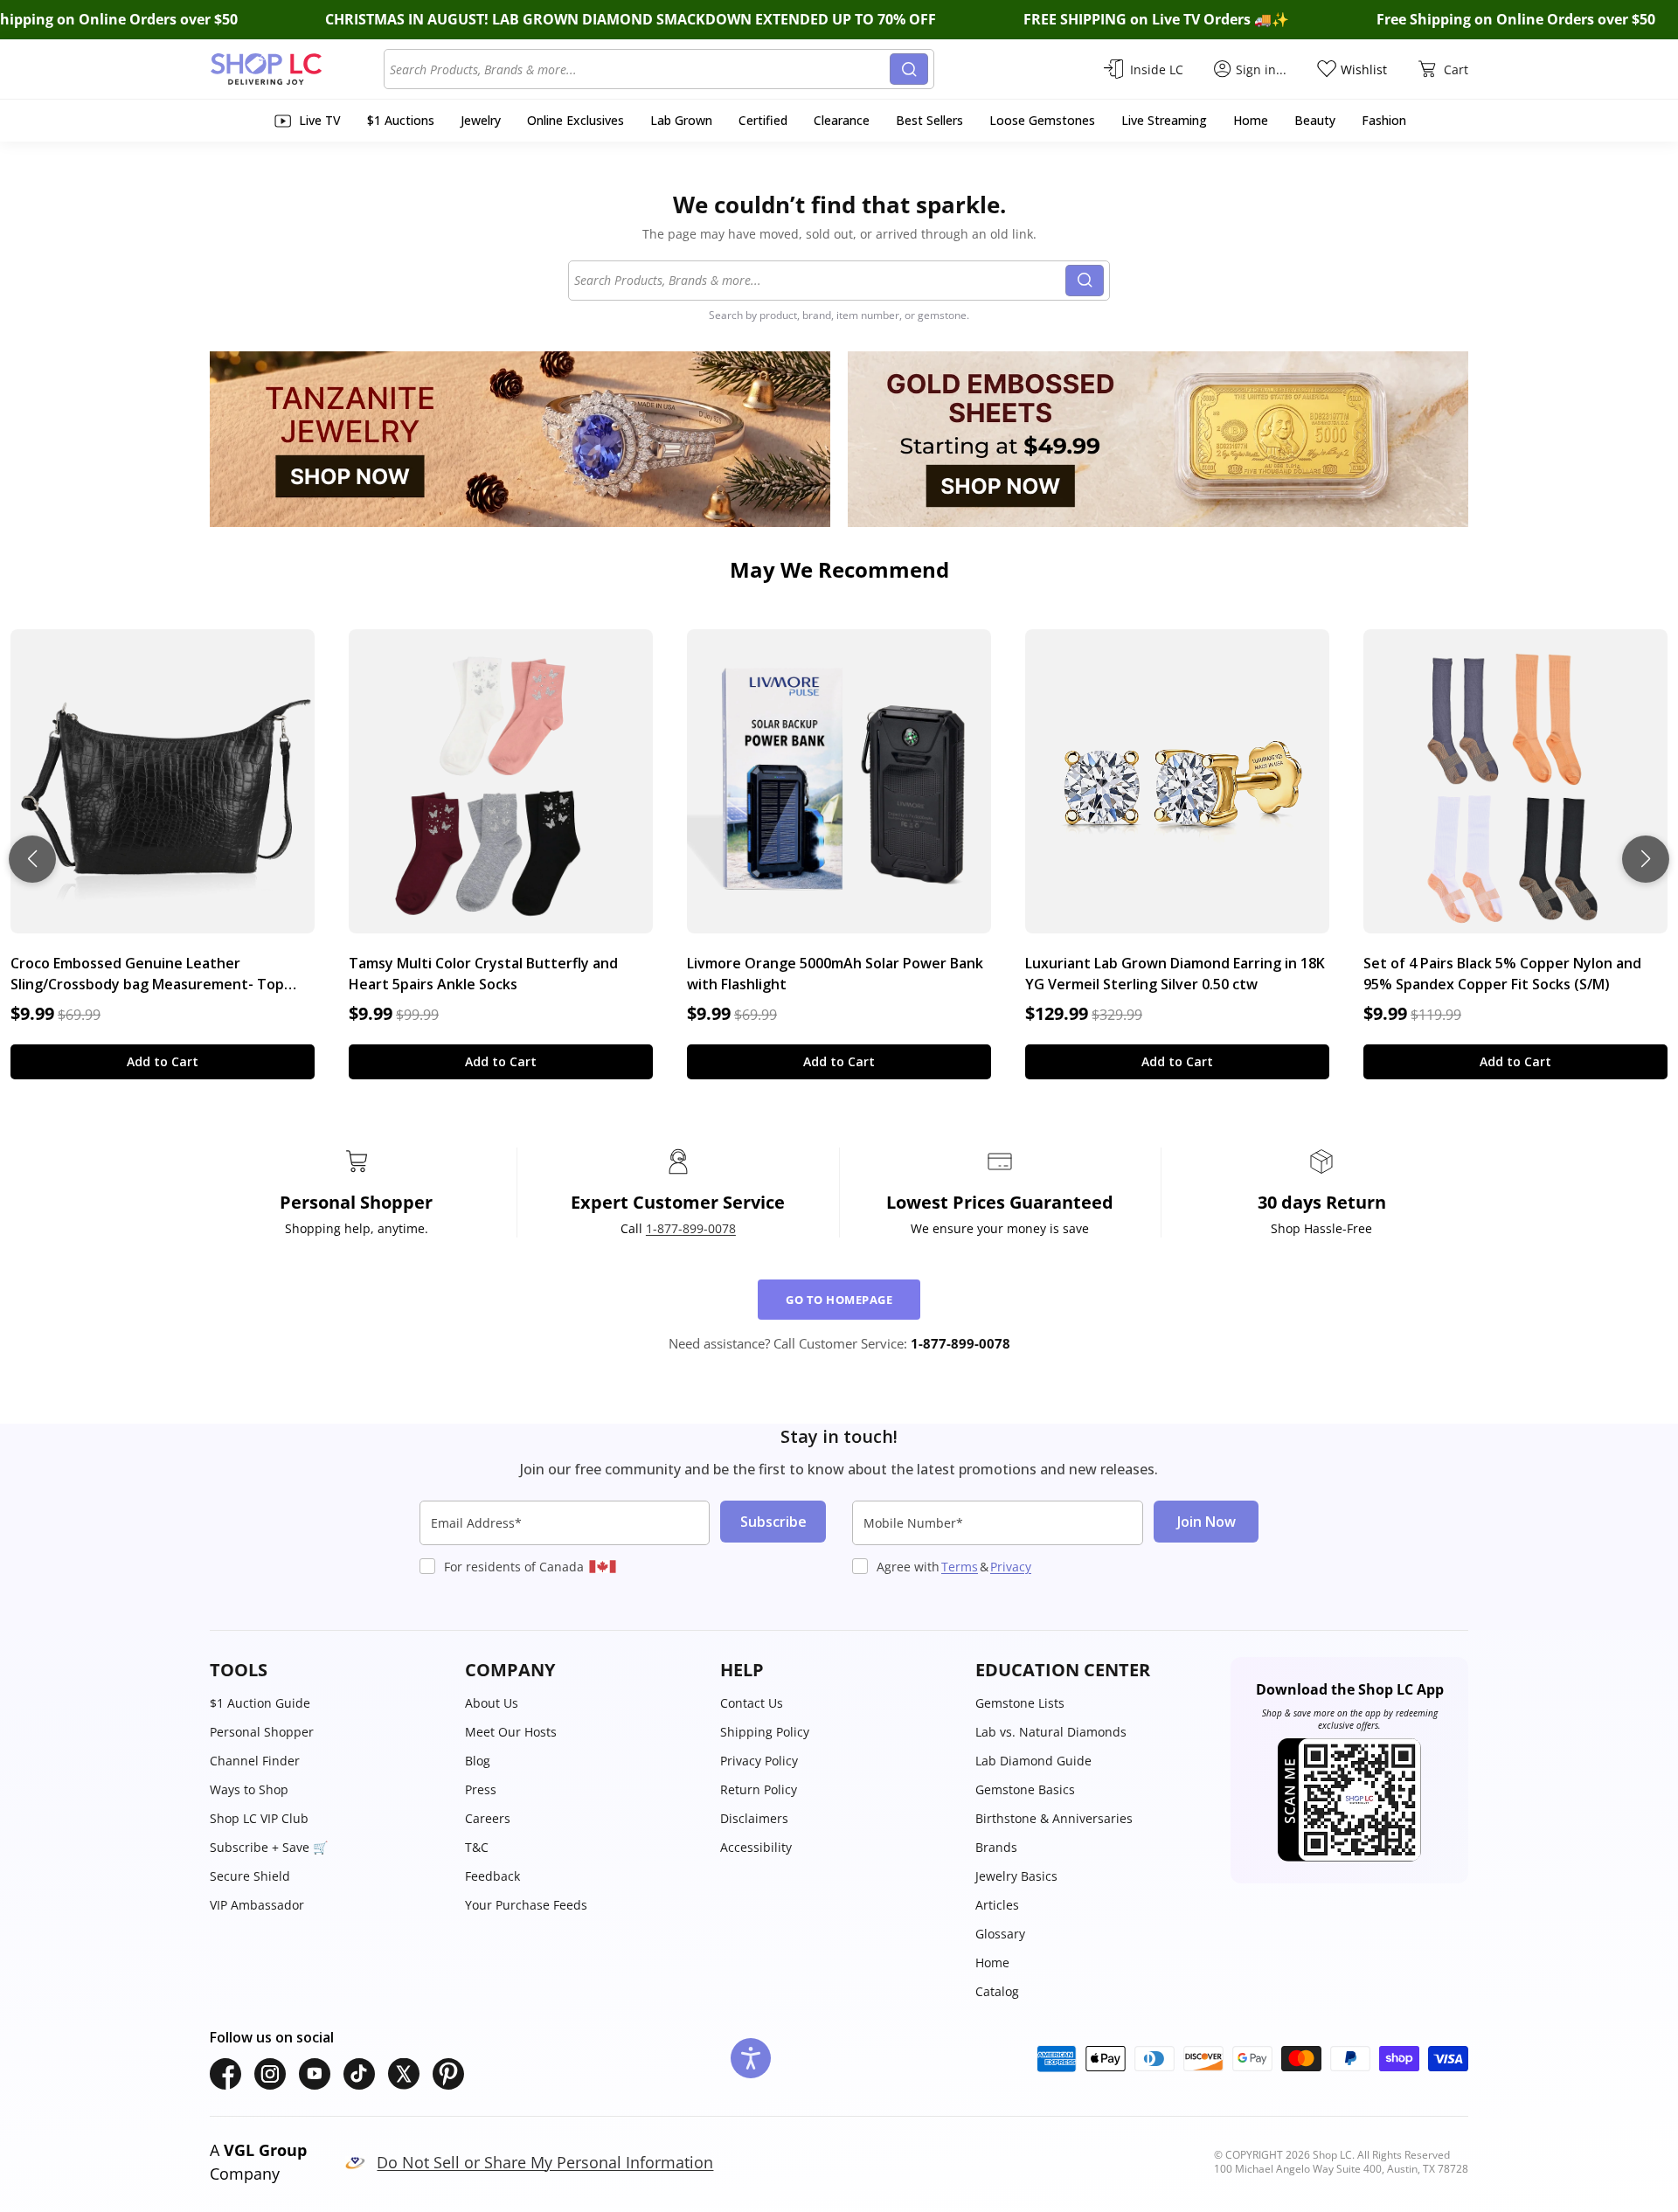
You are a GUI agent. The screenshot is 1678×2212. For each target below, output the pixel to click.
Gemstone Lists (1020, 1703)
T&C (477, 1847)
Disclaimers (754, 1818)
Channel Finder (255, 1761)
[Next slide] (1646, 859)
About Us (492, 1703)
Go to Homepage (839, 1300)
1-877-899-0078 (691, 1228)
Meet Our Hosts (511, 1732)
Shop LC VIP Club (259, 1818)
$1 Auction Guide (260, 1703)
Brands (996, 1847)
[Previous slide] (32, 859)
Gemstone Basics (1025, 1789)
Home (992, 1962)
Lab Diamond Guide (1033, 1761)
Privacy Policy (759, 1761)
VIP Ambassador (257, 1905)
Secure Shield (250, 1876)
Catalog (997, 1991)
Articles (997, 1905)
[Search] (909, 69)
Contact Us (752, 1703)
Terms (960, 1567)
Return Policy (759, 1789)
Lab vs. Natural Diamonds (1051, 1732)
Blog (478, 1761)
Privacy (1011, 1567)
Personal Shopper (262, 1732)
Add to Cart (163, 1061)
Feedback (492, 1876)
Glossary (1000, 1934)
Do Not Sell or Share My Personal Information (545, 2162)
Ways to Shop (249, 1789)
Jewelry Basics (1016, 1876)
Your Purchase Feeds (526, 1905)
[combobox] (640, 69)
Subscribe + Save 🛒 (269, 1847)
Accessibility (756, 1847)
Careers (488, 1818)
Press (481, 1789)
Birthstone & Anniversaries (1054, 1818)
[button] (329, 1670)
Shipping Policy (765, 1732)
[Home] (297, 69)
